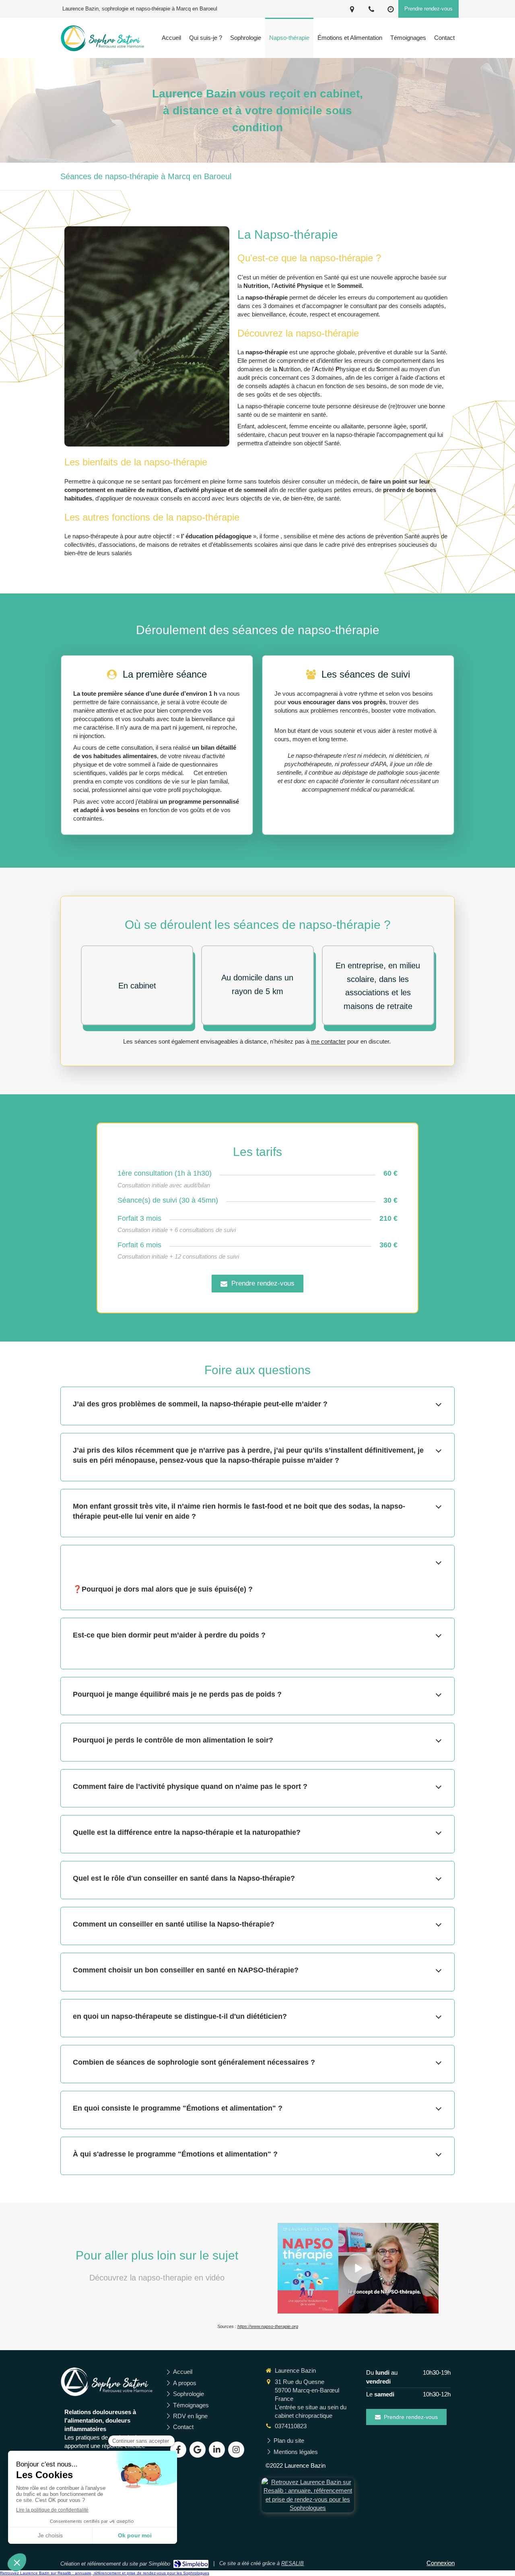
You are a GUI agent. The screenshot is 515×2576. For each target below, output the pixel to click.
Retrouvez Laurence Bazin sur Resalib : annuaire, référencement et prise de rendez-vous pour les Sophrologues (105, 2573)
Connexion (441, 2563)
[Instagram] (236, 2450)
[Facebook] (178, 2450)
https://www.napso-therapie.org (268, 2326)
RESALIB (293, 2563)
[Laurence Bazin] (102, 50)
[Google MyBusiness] (198, 2450)
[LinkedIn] (217, 2450)
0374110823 (291, 2426)
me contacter (328, 1041)
